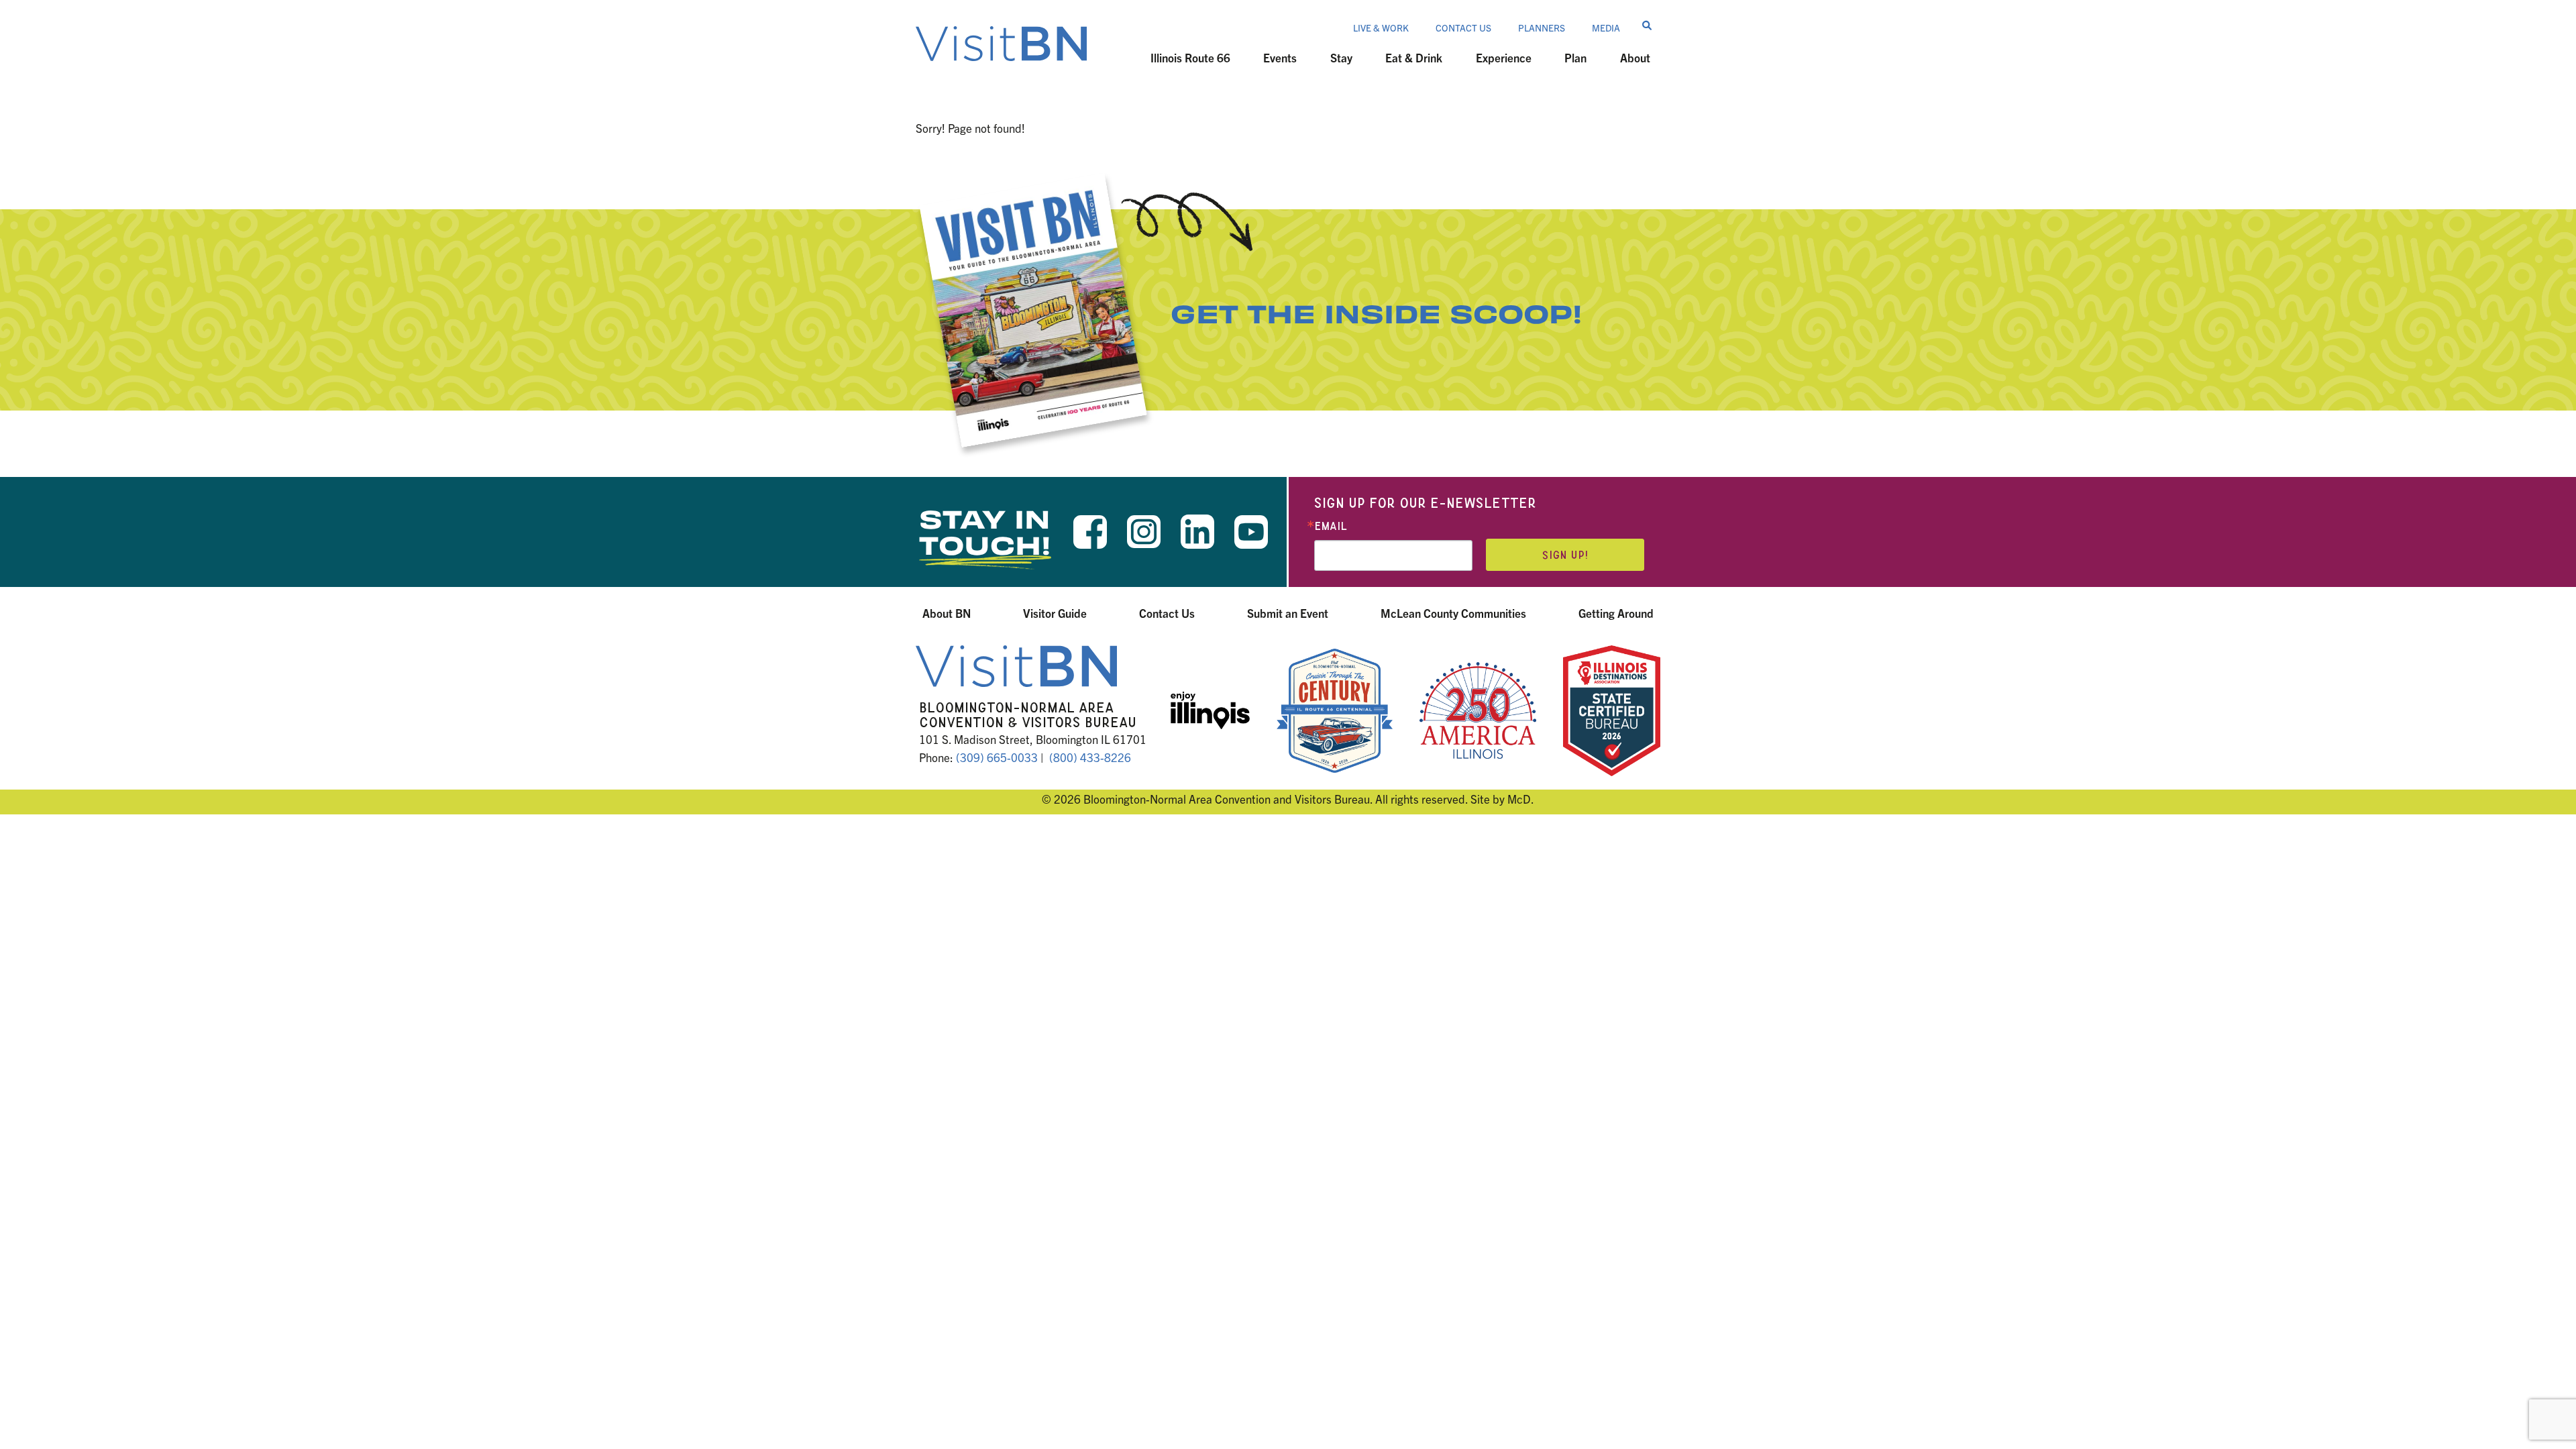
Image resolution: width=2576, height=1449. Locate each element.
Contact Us (1463, 28)
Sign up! (1565, 555)
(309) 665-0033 (997, 757)
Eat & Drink (1414, 57)
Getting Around (1616, 613)
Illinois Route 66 (1190, 57)
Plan (1575, 57)
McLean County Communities (1453, 613)
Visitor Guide (1055, 613)
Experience (1504, 57)
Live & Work (1381, 28)
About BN (947, 613)
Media (1606, 28)
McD (1519, 799)
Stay (1341, 57)
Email (1331, 526)
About (1635, 57)
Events (1280, 57)
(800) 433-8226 (1090, 757)
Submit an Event (1288, 613)
